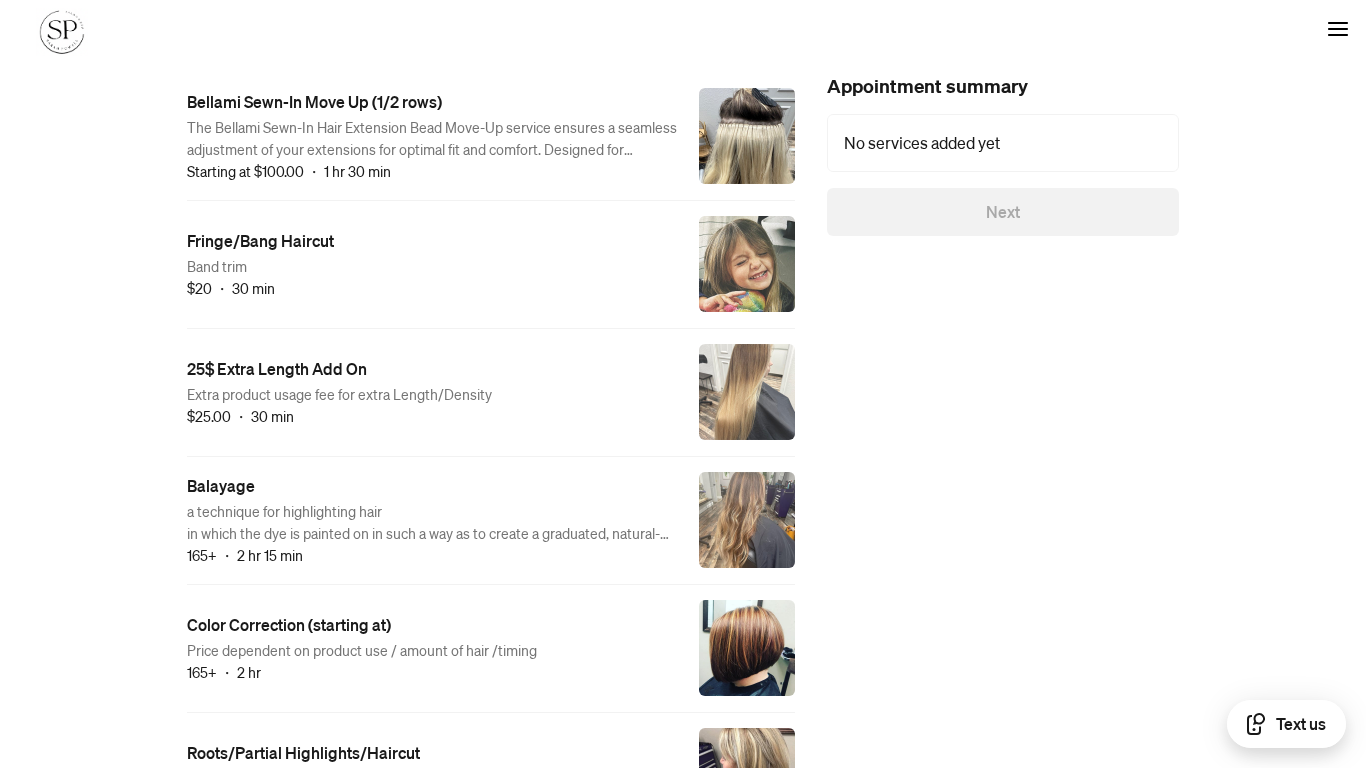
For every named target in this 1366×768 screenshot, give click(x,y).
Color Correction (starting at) (289, 624)
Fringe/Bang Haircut (260, 240)
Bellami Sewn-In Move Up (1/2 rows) (314, 101)
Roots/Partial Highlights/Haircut (303, 752)
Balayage (221, 485)
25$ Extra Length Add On (277, 368)
